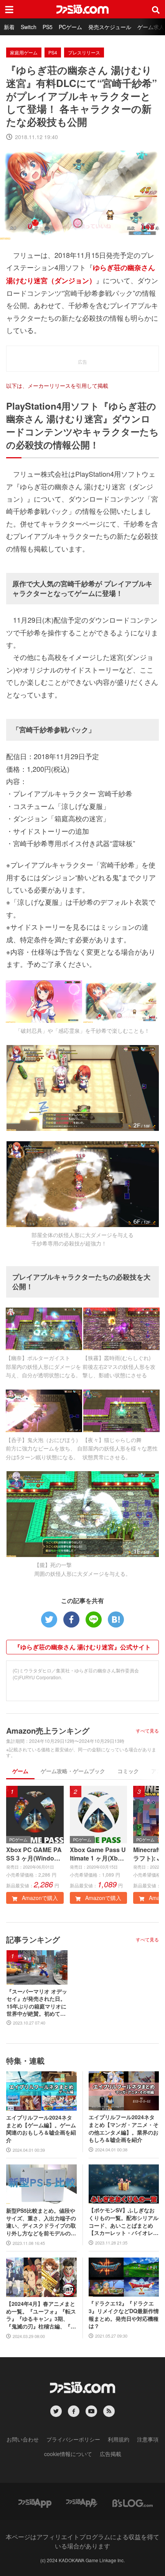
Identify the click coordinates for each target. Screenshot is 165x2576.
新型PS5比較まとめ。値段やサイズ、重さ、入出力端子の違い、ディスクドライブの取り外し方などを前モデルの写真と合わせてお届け (41, 2222)
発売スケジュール (110, 27)
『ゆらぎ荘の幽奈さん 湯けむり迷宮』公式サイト (82, 1647)
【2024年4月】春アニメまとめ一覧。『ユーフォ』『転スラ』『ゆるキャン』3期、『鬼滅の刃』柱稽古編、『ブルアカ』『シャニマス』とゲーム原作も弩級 (41, 2315)
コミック (128, 1771)
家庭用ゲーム (24, 52)
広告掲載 (111, 2454)
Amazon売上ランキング (48, 1730)
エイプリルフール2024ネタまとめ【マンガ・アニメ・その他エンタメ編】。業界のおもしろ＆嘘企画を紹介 (124, 2128)
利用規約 (119, 2439)
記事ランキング (33, 1939)
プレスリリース (84, 52)
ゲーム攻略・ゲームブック (73, 1771)
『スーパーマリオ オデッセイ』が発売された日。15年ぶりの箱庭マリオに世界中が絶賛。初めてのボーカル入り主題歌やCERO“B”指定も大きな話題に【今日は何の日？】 (37, 2003)
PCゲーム (70, 27)
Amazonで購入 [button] (39, 1898)
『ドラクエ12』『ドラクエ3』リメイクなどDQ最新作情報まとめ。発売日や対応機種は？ (124, 2315)
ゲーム (20, 1771)
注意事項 (148, 2439)
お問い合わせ (23, 2439)
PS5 (48, 27)
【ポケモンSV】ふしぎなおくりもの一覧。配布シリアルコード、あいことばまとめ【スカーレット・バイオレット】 (124, 2222)
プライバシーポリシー (73, 2439)
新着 (9, 27)
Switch (29, 27)
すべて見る (147, 1731)
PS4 (53, 52)
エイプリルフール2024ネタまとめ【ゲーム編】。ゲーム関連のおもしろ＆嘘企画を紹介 (41, 2129)
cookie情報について (68, 2454)
